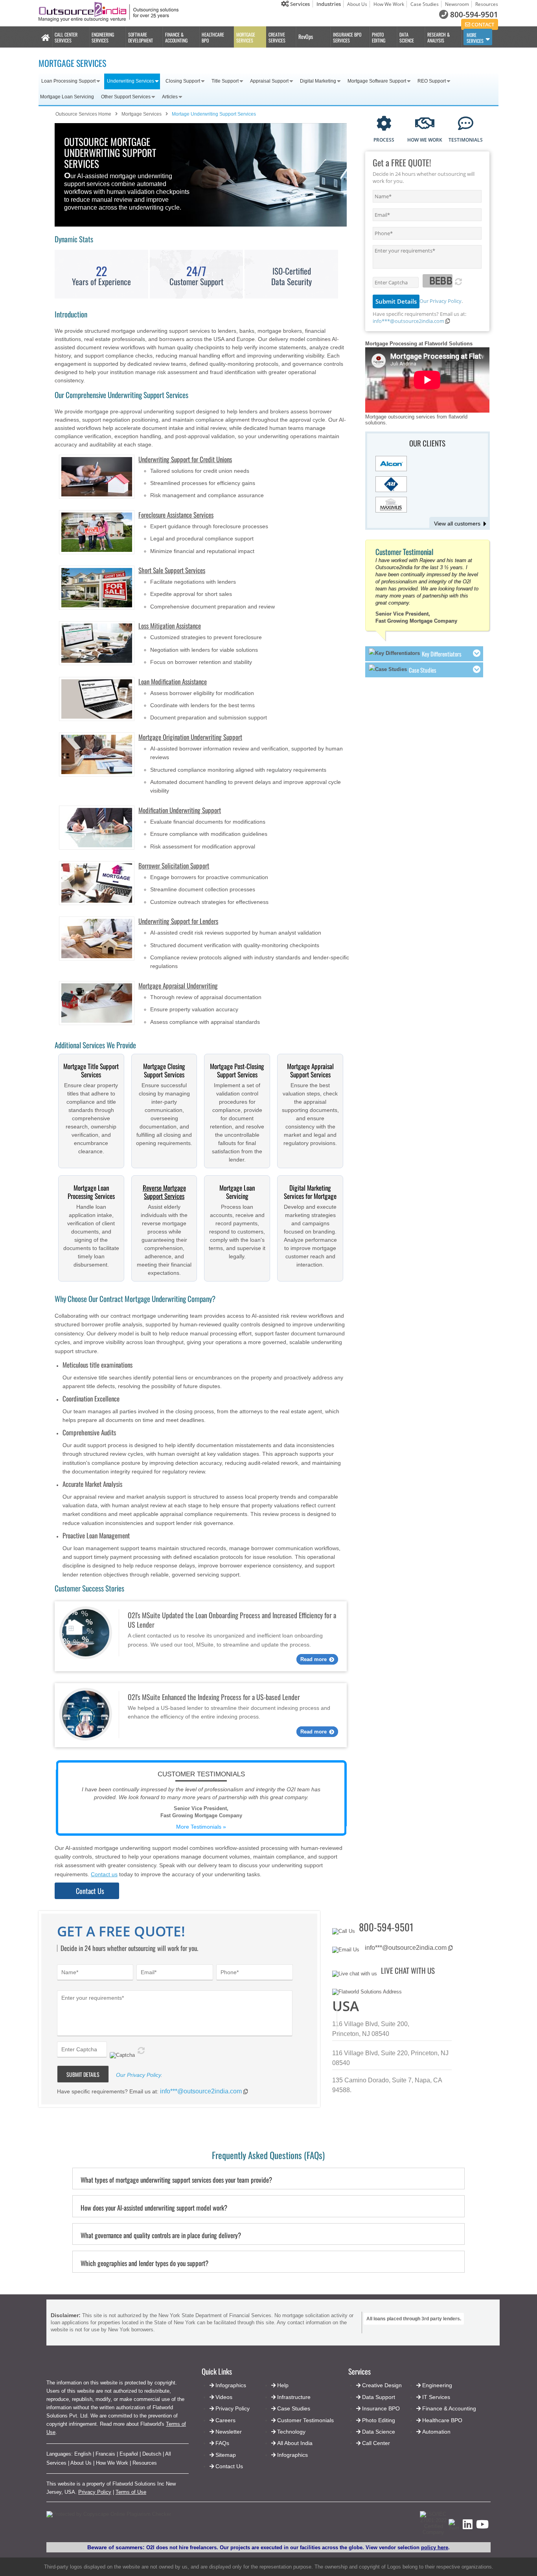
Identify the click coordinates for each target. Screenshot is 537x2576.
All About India (295, 2443)
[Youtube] (482, 2527)
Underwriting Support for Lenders (178, 921)
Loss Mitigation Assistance (170, 626)
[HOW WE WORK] (425, 124)
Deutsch (152, 2454)
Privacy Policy (95, 2492)
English (83, 2454)
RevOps (306, 36)
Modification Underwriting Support (180, 810)
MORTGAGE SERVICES (246, 37)
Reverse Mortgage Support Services (164, 1192)
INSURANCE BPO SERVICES (347, 37)
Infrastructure (294, 2397)
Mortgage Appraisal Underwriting (178, 986)
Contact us (104, 1874)
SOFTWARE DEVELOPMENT (141, 37)
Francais (105, 2454)
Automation (436, 2432)
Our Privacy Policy (440, 301)
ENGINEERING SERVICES (103, 37)
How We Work (389, 4)
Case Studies (425, 4)
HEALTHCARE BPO (213, 37)
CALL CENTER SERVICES (66, 37)
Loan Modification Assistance (173, 681)
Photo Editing (379, 2420)
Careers (225, 2420)
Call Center (376, 2443)
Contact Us (90, 1891)
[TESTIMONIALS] (466, 124)
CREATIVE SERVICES (277, 37)
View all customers (457, 524)
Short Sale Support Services (172, 570)
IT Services (436, 2397)
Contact (482, 24)
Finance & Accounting (449, 2408)
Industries (329, 4)
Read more (314, 1659)
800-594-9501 (474, 15)
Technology (291, 2432)
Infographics (292, 2455)
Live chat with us (408, 1970)
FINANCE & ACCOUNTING (176, 37)
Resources (487, 4)
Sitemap (226, 2455)
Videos (224, 2397)
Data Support (379, 2397)
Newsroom (457, 4)
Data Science (379, 2432)
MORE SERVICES (475, 38)
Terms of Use (131, 2492)
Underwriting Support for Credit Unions (185, 459)
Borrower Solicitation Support (174, 866)
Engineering (437, 2385)
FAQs (222, 2443)
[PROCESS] (384, 124)
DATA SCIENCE (407, 37)
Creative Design (382, 2385)
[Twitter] (454, 2528)
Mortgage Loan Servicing (67, 97)
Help (283, 2385)
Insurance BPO (381, 2408)
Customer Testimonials (305, 2420)
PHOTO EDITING (379, 37)
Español (129, 2454)
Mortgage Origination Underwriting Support (190, 737)
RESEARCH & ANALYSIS (439, 37)
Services (299, 4)
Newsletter (229, 2432)
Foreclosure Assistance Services (176, 515)
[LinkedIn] (468, 2527)
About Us (357, 4)
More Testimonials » (201, 1827)
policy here (435, 2547)
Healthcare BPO (442, 2420)
